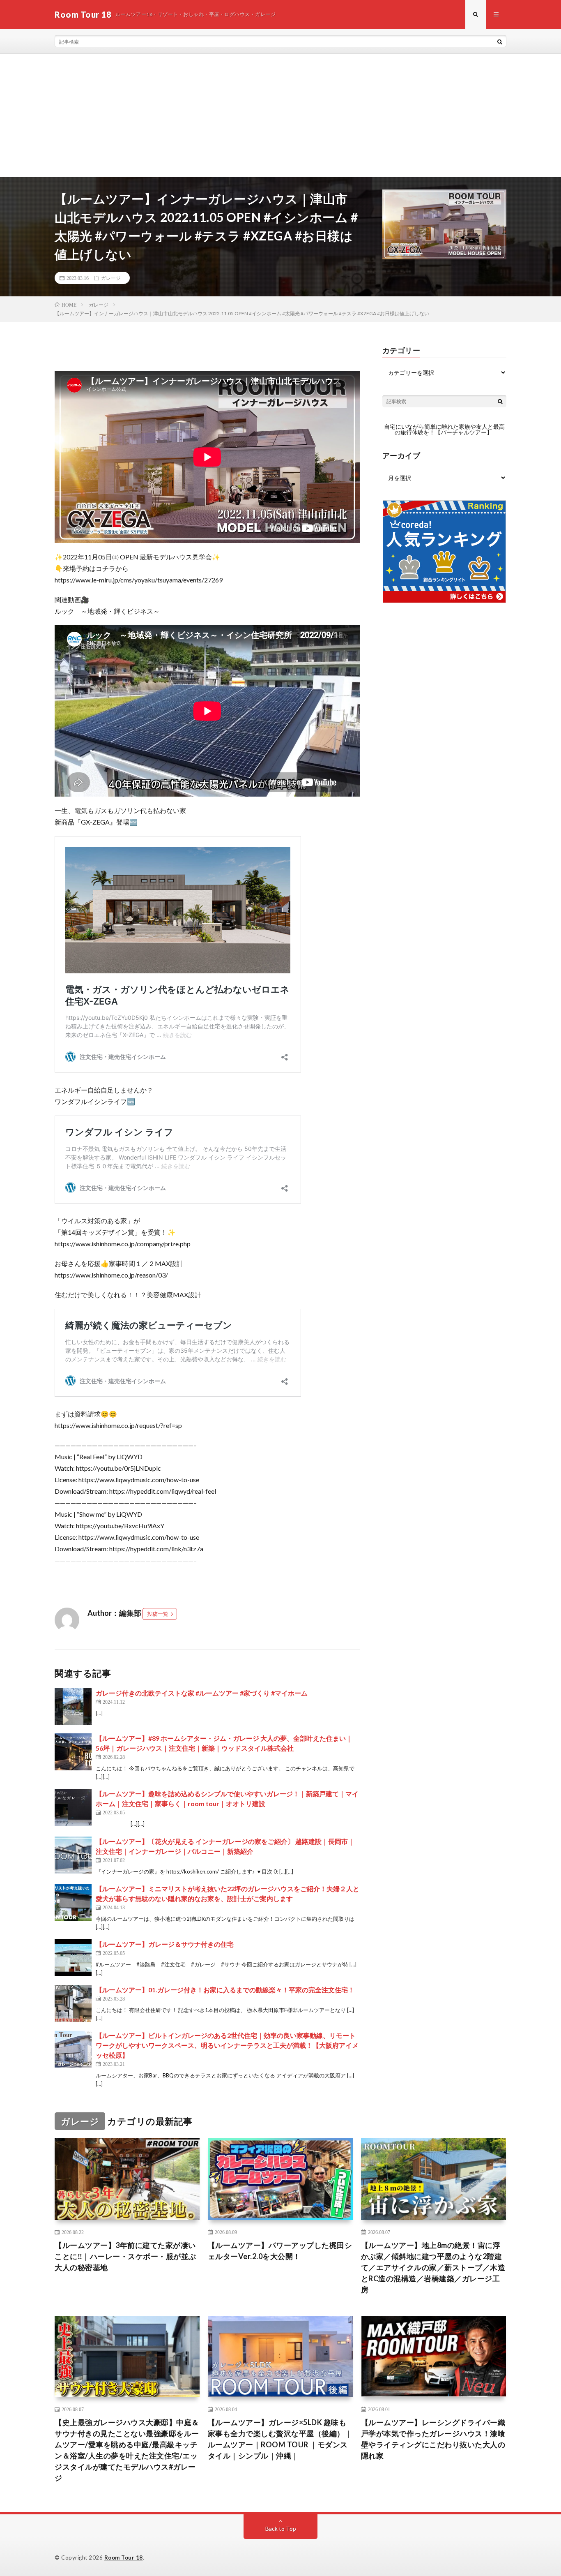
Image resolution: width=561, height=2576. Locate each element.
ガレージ (111, 278)
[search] (500, 42)
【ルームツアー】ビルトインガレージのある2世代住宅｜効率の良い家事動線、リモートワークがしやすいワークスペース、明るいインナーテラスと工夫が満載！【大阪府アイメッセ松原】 (227, 2045)
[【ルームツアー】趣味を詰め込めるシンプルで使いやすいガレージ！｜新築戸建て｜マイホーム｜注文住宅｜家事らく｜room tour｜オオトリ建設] (73, 1807)
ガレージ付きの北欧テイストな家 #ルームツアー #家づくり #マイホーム (202, 1693)
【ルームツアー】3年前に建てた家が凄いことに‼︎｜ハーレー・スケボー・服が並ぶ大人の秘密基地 (125, 2256)
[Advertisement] (280, 116)
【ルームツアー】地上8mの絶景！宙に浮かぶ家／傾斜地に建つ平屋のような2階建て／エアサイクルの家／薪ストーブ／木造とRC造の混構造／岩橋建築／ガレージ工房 (433, 2267)
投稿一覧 (158, 1614)
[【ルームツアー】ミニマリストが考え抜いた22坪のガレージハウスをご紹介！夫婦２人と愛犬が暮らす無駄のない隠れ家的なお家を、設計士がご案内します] (73, 1902)
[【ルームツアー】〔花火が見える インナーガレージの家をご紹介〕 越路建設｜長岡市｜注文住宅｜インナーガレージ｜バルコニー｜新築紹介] (73, 1855)
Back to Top (281, 2529)
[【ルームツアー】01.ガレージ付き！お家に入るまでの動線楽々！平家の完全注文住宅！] (73, 2003)
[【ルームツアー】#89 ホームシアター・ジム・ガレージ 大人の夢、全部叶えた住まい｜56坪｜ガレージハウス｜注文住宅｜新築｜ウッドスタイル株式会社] (73, 1752)
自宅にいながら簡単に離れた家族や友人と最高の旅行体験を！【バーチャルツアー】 (444, 429)
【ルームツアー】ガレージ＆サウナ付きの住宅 (165, 1944)
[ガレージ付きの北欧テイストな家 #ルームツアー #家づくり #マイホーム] (73, 1707)
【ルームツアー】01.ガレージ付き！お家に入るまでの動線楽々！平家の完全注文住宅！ (225, 1990)
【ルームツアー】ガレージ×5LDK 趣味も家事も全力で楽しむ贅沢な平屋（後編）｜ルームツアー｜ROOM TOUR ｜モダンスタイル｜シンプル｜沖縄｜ (280, 2439)
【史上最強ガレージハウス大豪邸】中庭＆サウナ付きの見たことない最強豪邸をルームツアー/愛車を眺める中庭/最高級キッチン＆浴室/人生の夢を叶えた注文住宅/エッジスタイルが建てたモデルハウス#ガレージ (127, 2450)
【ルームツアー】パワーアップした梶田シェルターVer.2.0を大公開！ (280, 2251)
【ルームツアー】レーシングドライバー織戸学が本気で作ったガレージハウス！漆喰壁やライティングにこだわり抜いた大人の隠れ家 (433, 2439)
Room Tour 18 (124, 2558)
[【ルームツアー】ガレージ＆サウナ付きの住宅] (73, 1958)
